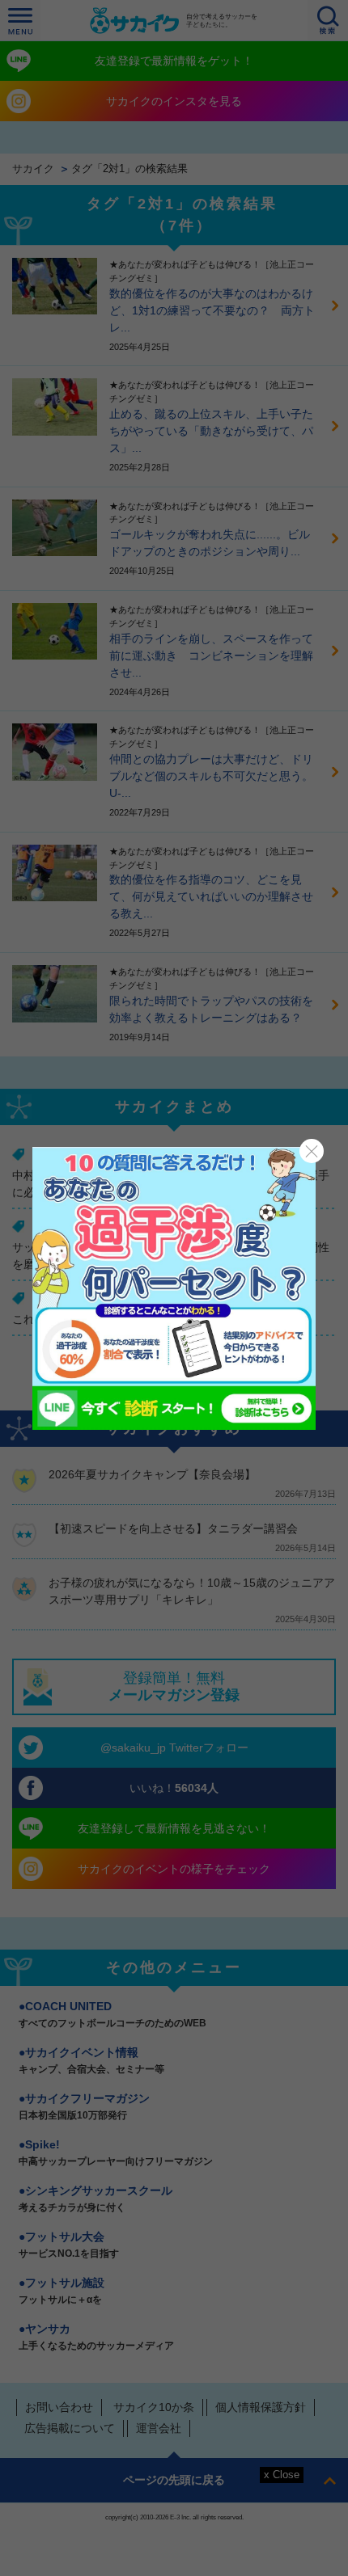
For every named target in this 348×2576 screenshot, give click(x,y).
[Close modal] (312, 1151)
